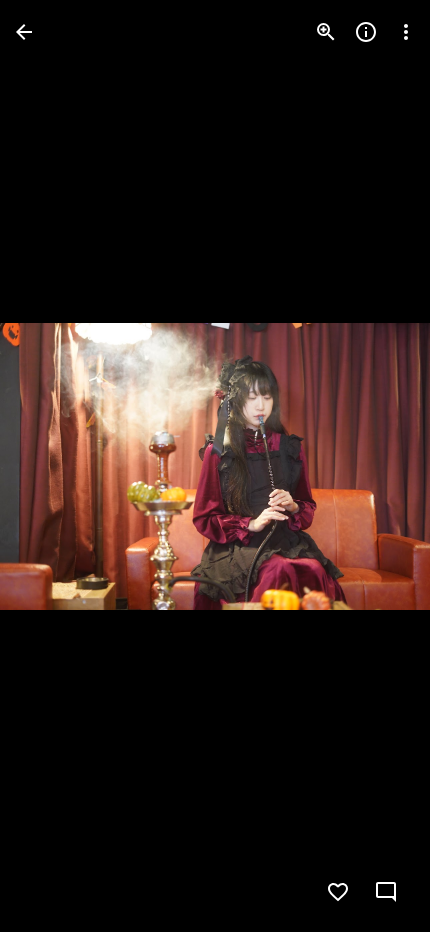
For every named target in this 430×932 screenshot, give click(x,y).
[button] (56, 466)
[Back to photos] (24, 32)
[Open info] (366, 32)
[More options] (406, 32)
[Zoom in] (326, 32)
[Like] (338, 892)
